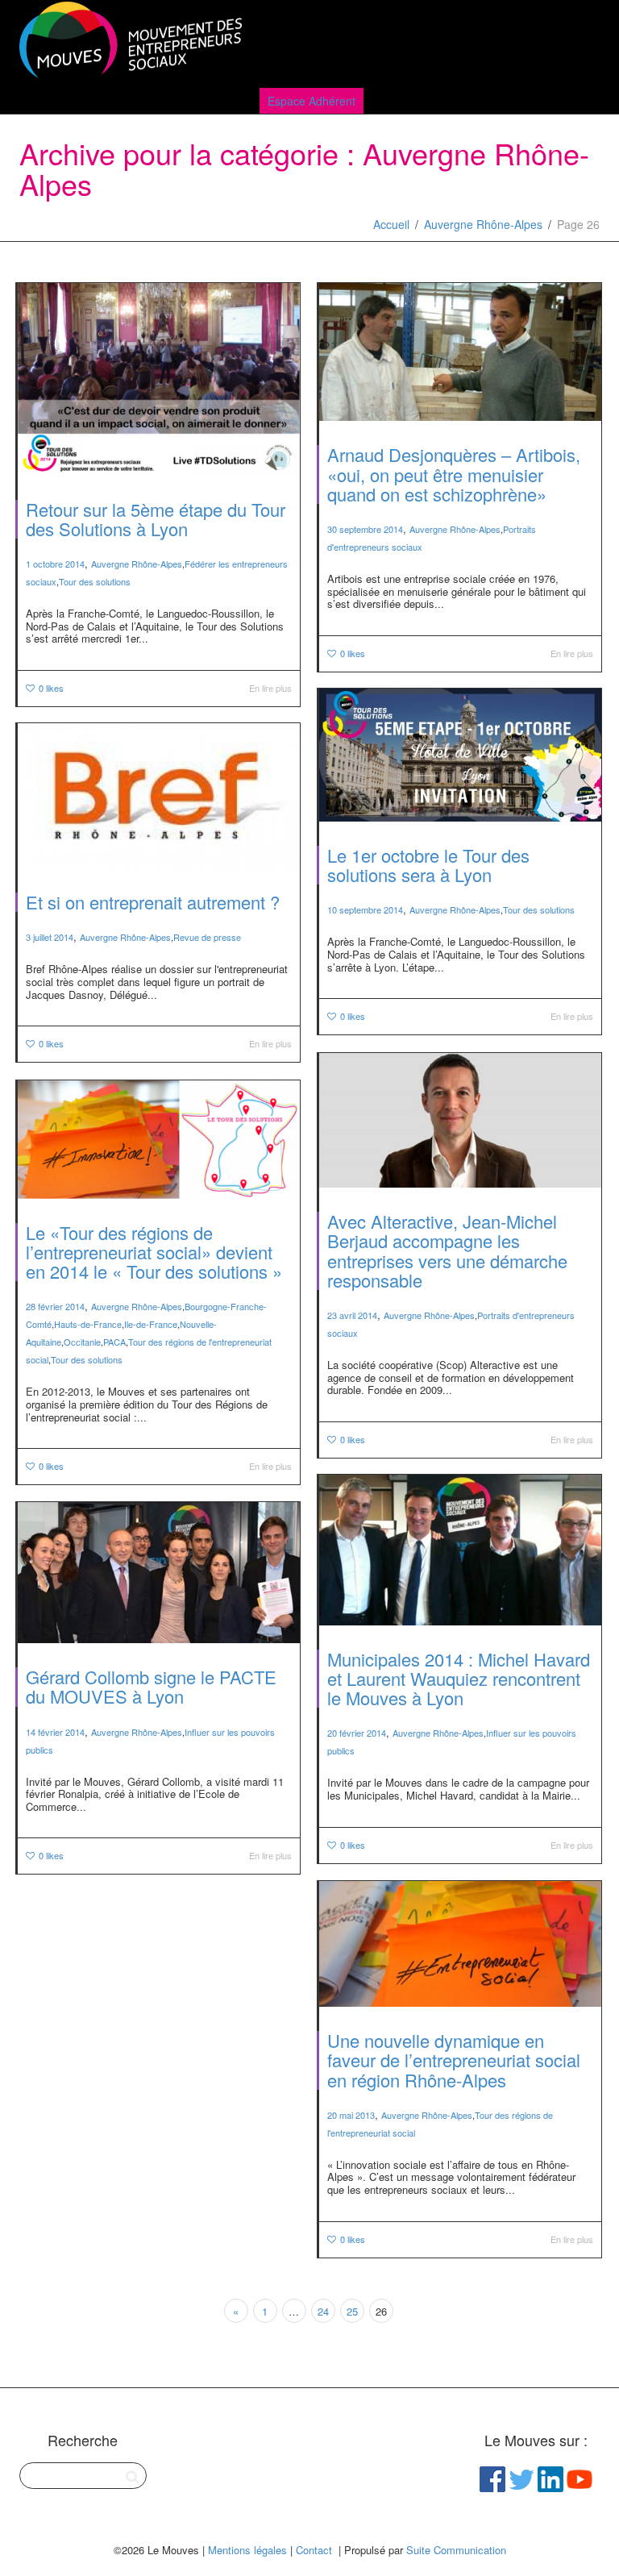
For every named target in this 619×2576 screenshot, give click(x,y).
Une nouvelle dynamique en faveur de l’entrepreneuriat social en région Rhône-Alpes (454, 2060)
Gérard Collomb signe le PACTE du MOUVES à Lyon (151, 1686)
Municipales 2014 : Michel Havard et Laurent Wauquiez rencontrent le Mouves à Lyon (459, 1678)
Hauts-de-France (88, 1324)
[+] (159, 379)
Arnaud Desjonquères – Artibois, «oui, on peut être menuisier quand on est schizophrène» (454, 474)
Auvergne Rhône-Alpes (483, 224)
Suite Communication (456, 2550)
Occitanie (82, 1342)
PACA (114, 1342)
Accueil (391, 224)
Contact (314, 2550)
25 (352, 2311)
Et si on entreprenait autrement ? (153, 902)
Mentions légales (247, 2550)
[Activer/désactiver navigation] (582, 42)
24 (323, 2311)
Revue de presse (207, 937)
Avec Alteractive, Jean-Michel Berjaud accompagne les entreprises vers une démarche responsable (447, 1251)
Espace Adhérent (312, 101)
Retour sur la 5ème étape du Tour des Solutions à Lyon (156, 519)
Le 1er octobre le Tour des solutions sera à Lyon (428, 865)
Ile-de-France (151, 1324)
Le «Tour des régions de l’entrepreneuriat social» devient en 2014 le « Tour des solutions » (154, 1252)
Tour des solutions (95, 581)
